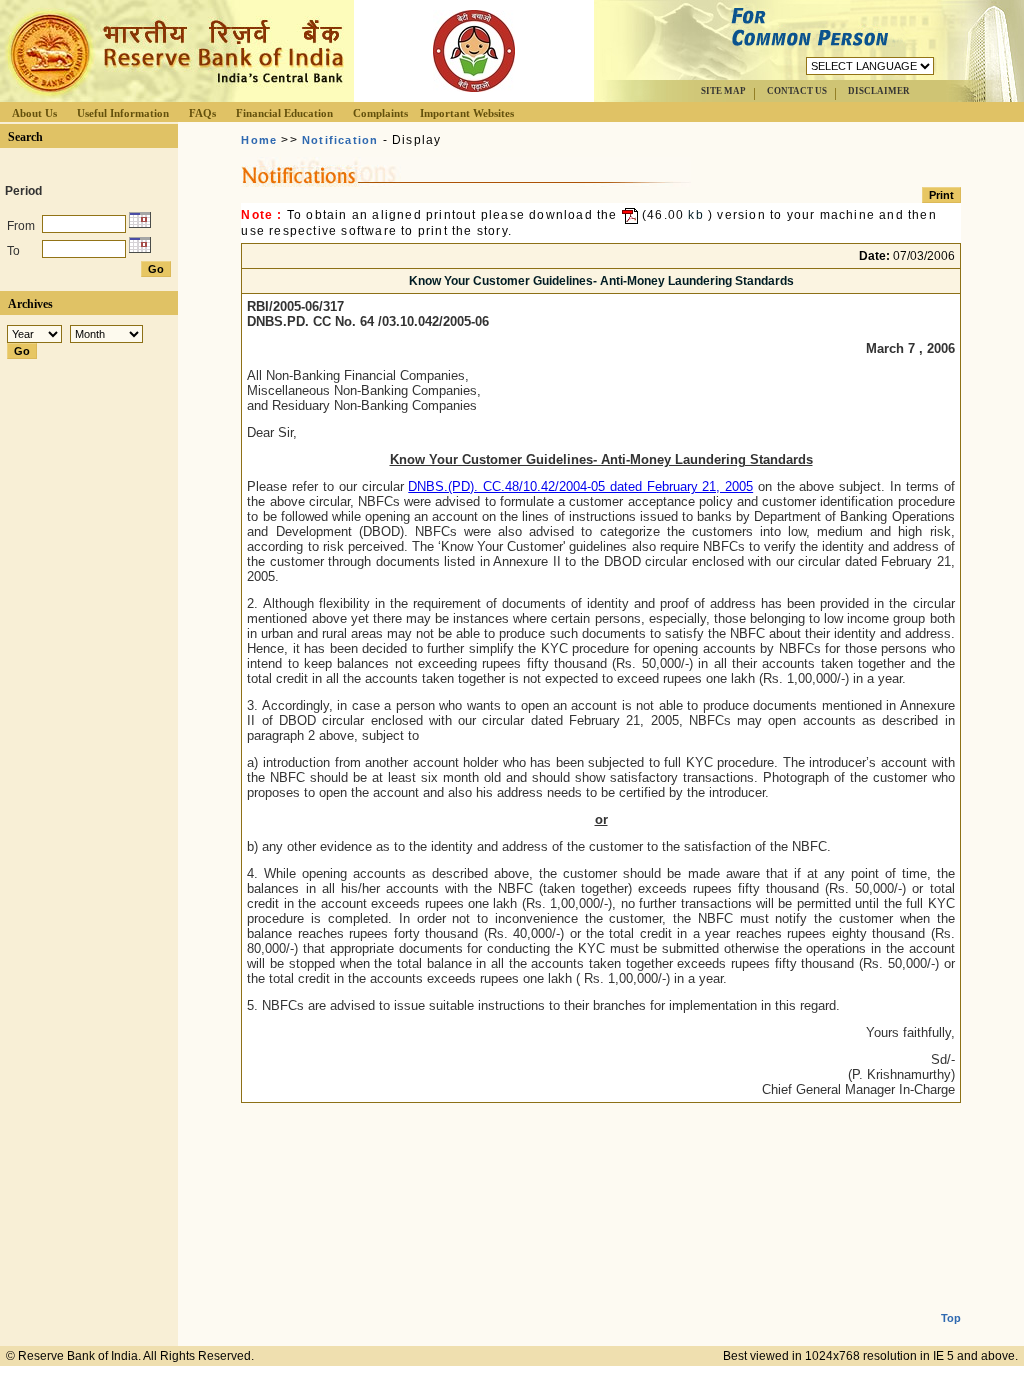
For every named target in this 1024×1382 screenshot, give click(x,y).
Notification (340, 140)
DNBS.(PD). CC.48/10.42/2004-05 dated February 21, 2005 (580, 486)
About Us (34, 113)
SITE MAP (723, 91)
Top (951, 1318)
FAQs (202, 113)
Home (259, 140)
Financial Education (284, 113)
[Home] (174, 96)
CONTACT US (797, 91)
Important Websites (467, 113)
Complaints (380, 113)
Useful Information (123, 113)
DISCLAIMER (879, 91)
